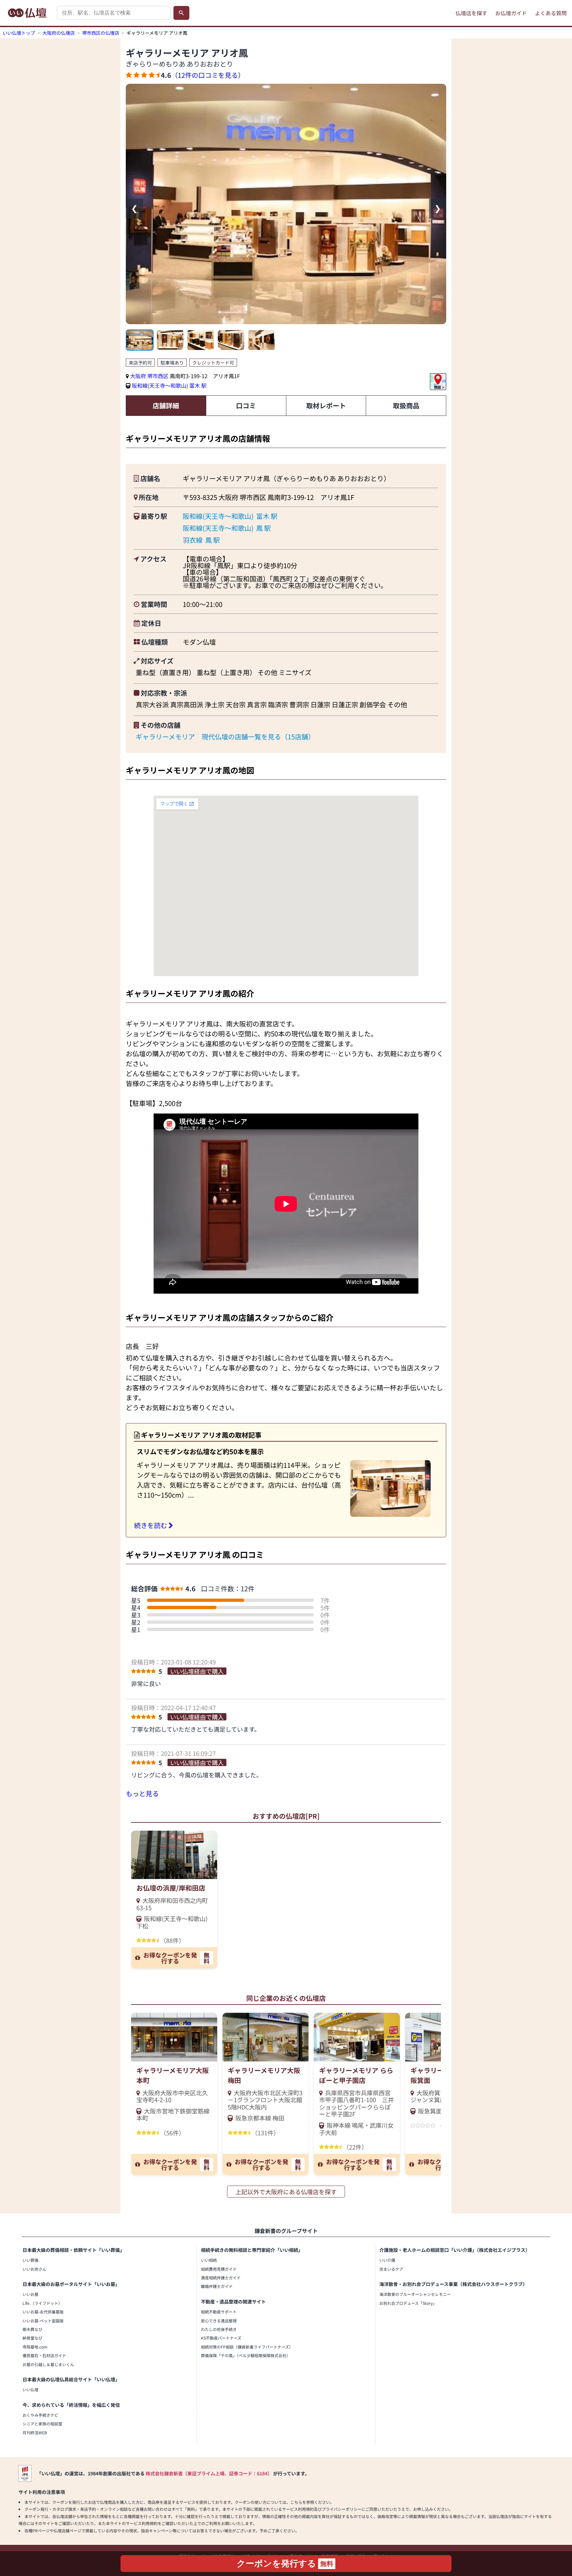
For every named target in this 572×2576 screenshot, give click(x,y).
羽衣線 (193, 540)
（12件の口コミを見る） (208, 75)
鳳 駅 (263, 528)
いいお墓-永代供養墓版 (43, 2312)
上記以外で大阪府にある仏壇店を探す (286, 2192)
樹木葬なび (32, 2329)
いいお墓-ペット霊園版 (43, 2321)
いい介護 (387, 2260)
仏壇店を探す (471, 13)
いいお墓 (30, 2294)
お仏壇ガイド (511, 13)
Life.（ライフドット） (42, 2303)
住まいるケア (391, 2269)
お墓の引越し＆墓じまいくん (48, 2364)
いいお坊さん (34, 2269)
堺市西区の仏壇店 (101, 33)
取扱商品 (406, 405)
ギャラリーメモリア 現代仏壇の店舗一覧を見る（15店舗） (225, 737)
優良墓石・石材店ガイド (44, 2355)
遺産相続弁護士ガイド (221, 2278)
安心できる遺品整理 (219, 2321)
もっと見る (142, 1793)
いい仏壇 (30, 2389)
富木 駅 (198, 385)
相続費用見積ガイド (219, 2269)
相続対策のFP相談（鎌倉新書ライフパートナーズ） (247, 2347)
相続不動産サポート (219, 2312)
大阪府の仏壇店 (59, 33)
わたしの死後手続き (219, 2329)
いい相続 (209, 2260)
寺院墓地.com (35, 2347)
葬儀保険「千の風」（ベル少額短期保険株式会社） (246, 2355)
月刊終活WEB (35, 2432)
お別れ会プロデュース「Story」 (408, 2303)
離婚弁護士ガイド (217, 2286)
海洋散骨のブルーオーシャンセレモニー (415, 2294)
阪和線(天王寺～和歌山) (160, 385)
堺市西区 (159, 376)
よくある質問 (551, 13)
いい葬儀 (30, 2260)
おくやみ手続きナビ (40, 2415)
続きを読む (151, 1525)
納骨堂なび (32, 2338)
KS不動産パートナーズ (221, 2338)
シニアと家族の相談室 (42, 2424)
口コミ (246, 405)
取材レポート (326, 405)
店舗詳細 (166, 405)
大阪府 (138, 376)
